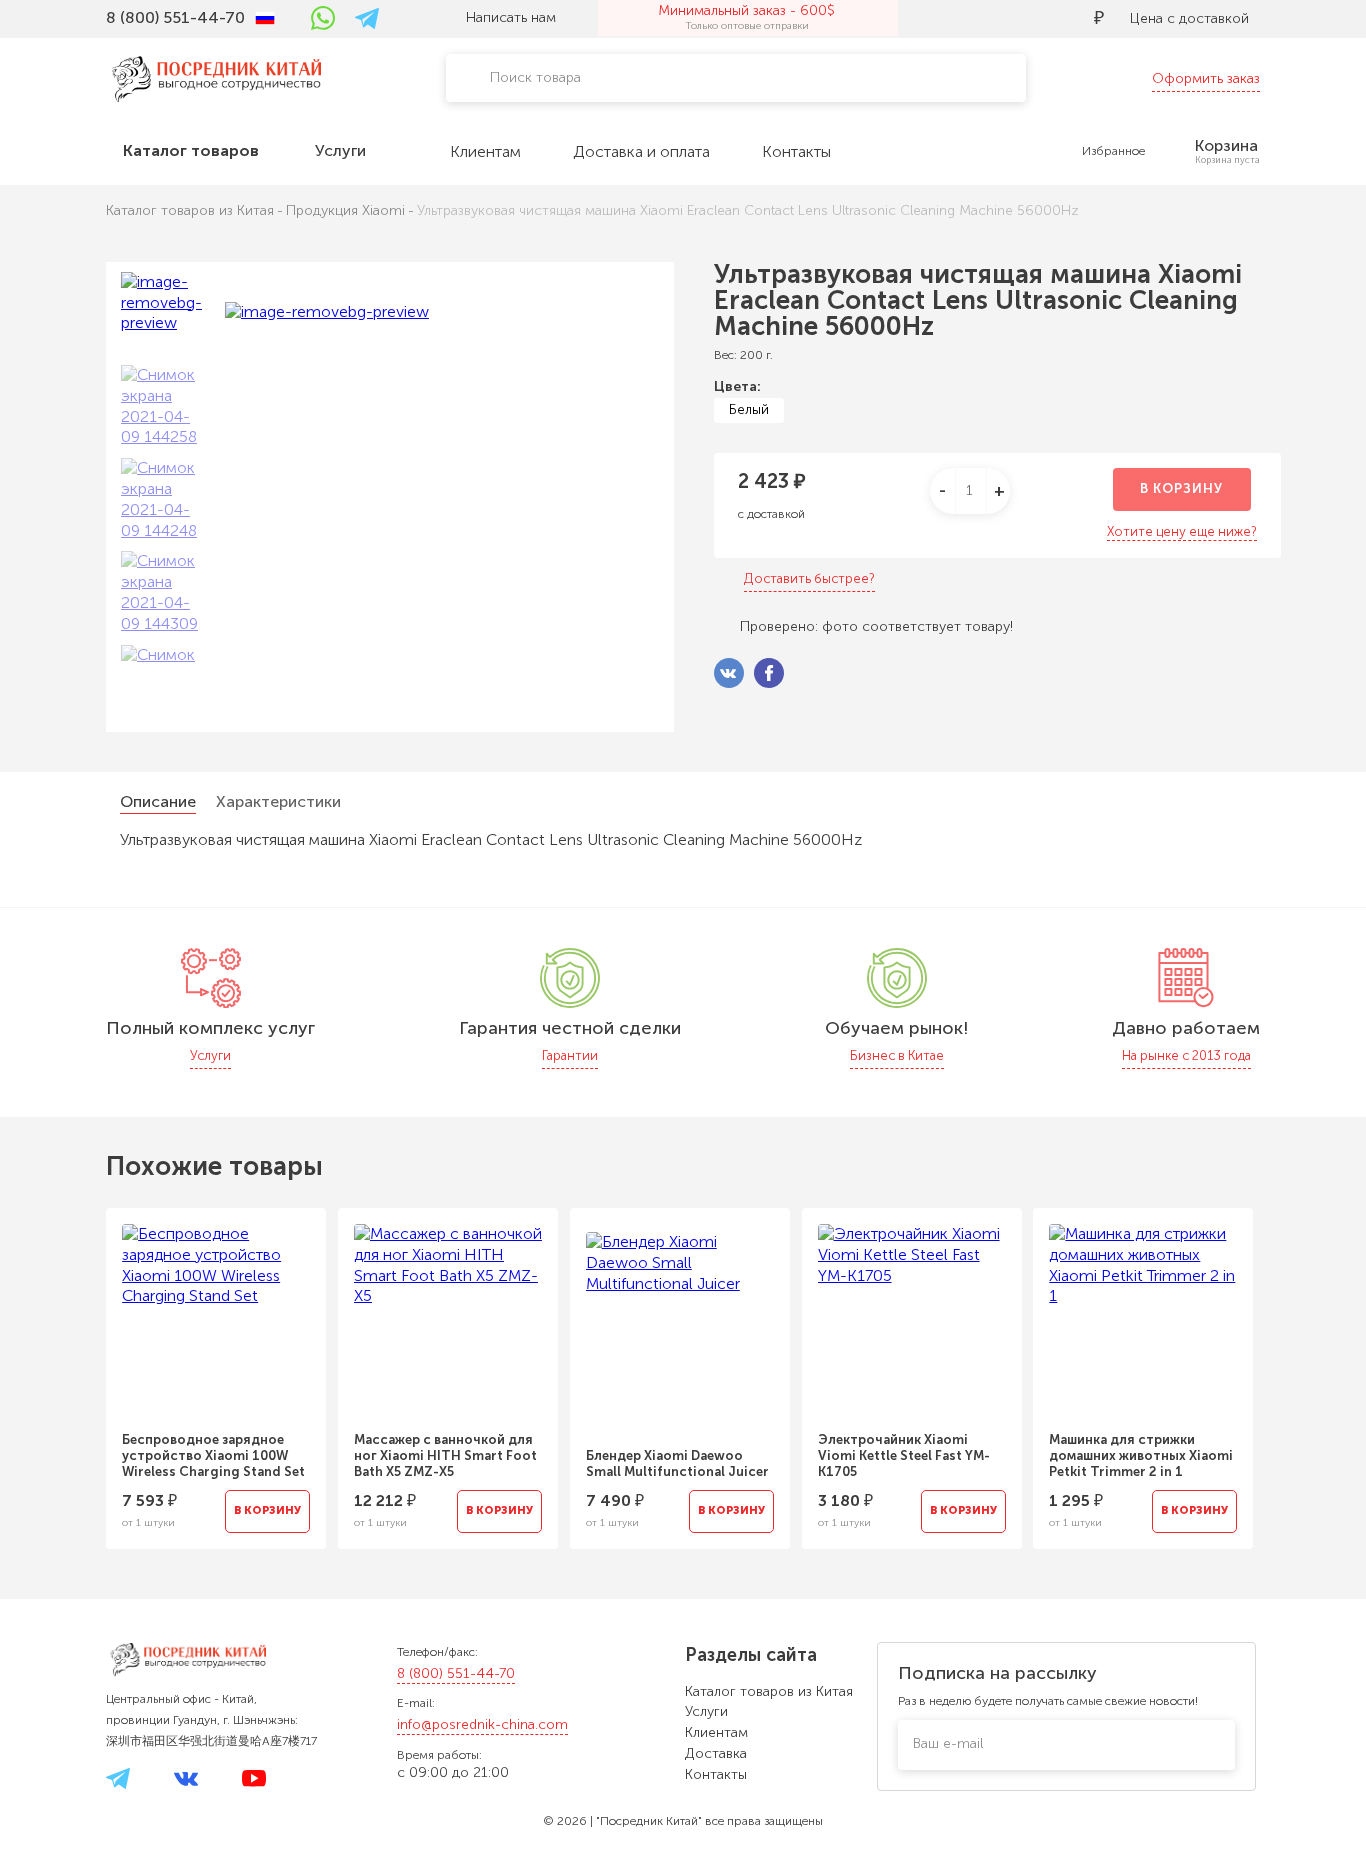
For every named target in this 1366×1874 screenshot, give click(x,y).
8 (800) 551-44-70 (456, 1673)
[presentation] (79, 1366)
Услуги (706, 1711)
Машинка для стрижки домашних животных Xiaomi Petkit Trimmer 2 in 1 (1141, 1455)
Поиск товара (535, 77)
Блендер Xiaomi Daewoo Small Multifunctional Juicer (677, 1463)
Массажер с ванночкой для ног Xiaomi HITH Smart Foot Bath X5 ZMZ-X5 (445, 1455)
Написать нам (511, 17)
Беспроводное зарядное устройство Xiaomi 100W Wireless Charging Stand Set (213, 1455)
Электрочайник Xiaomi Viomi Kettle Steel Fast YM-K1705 (904, 1455)
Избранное (1113, 151)
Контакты (716, 1774)
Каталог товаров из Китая (769, 1691)
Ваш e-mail (948, 1743)
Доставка (716, 1753)
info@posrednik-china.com (482, 1724)
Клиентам (716, 1732)
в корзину (1181, 488)
